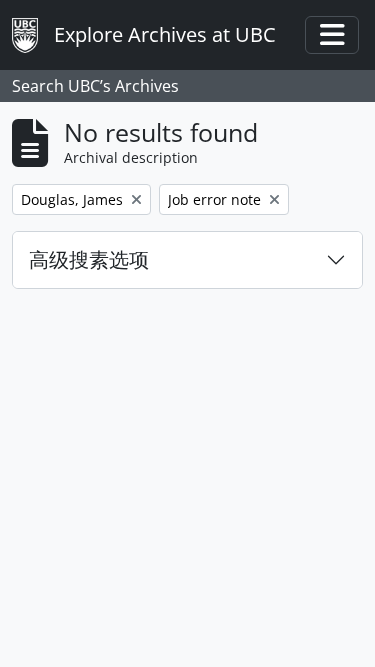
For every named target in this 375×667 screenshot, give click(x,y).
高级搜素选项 (89, 259)
